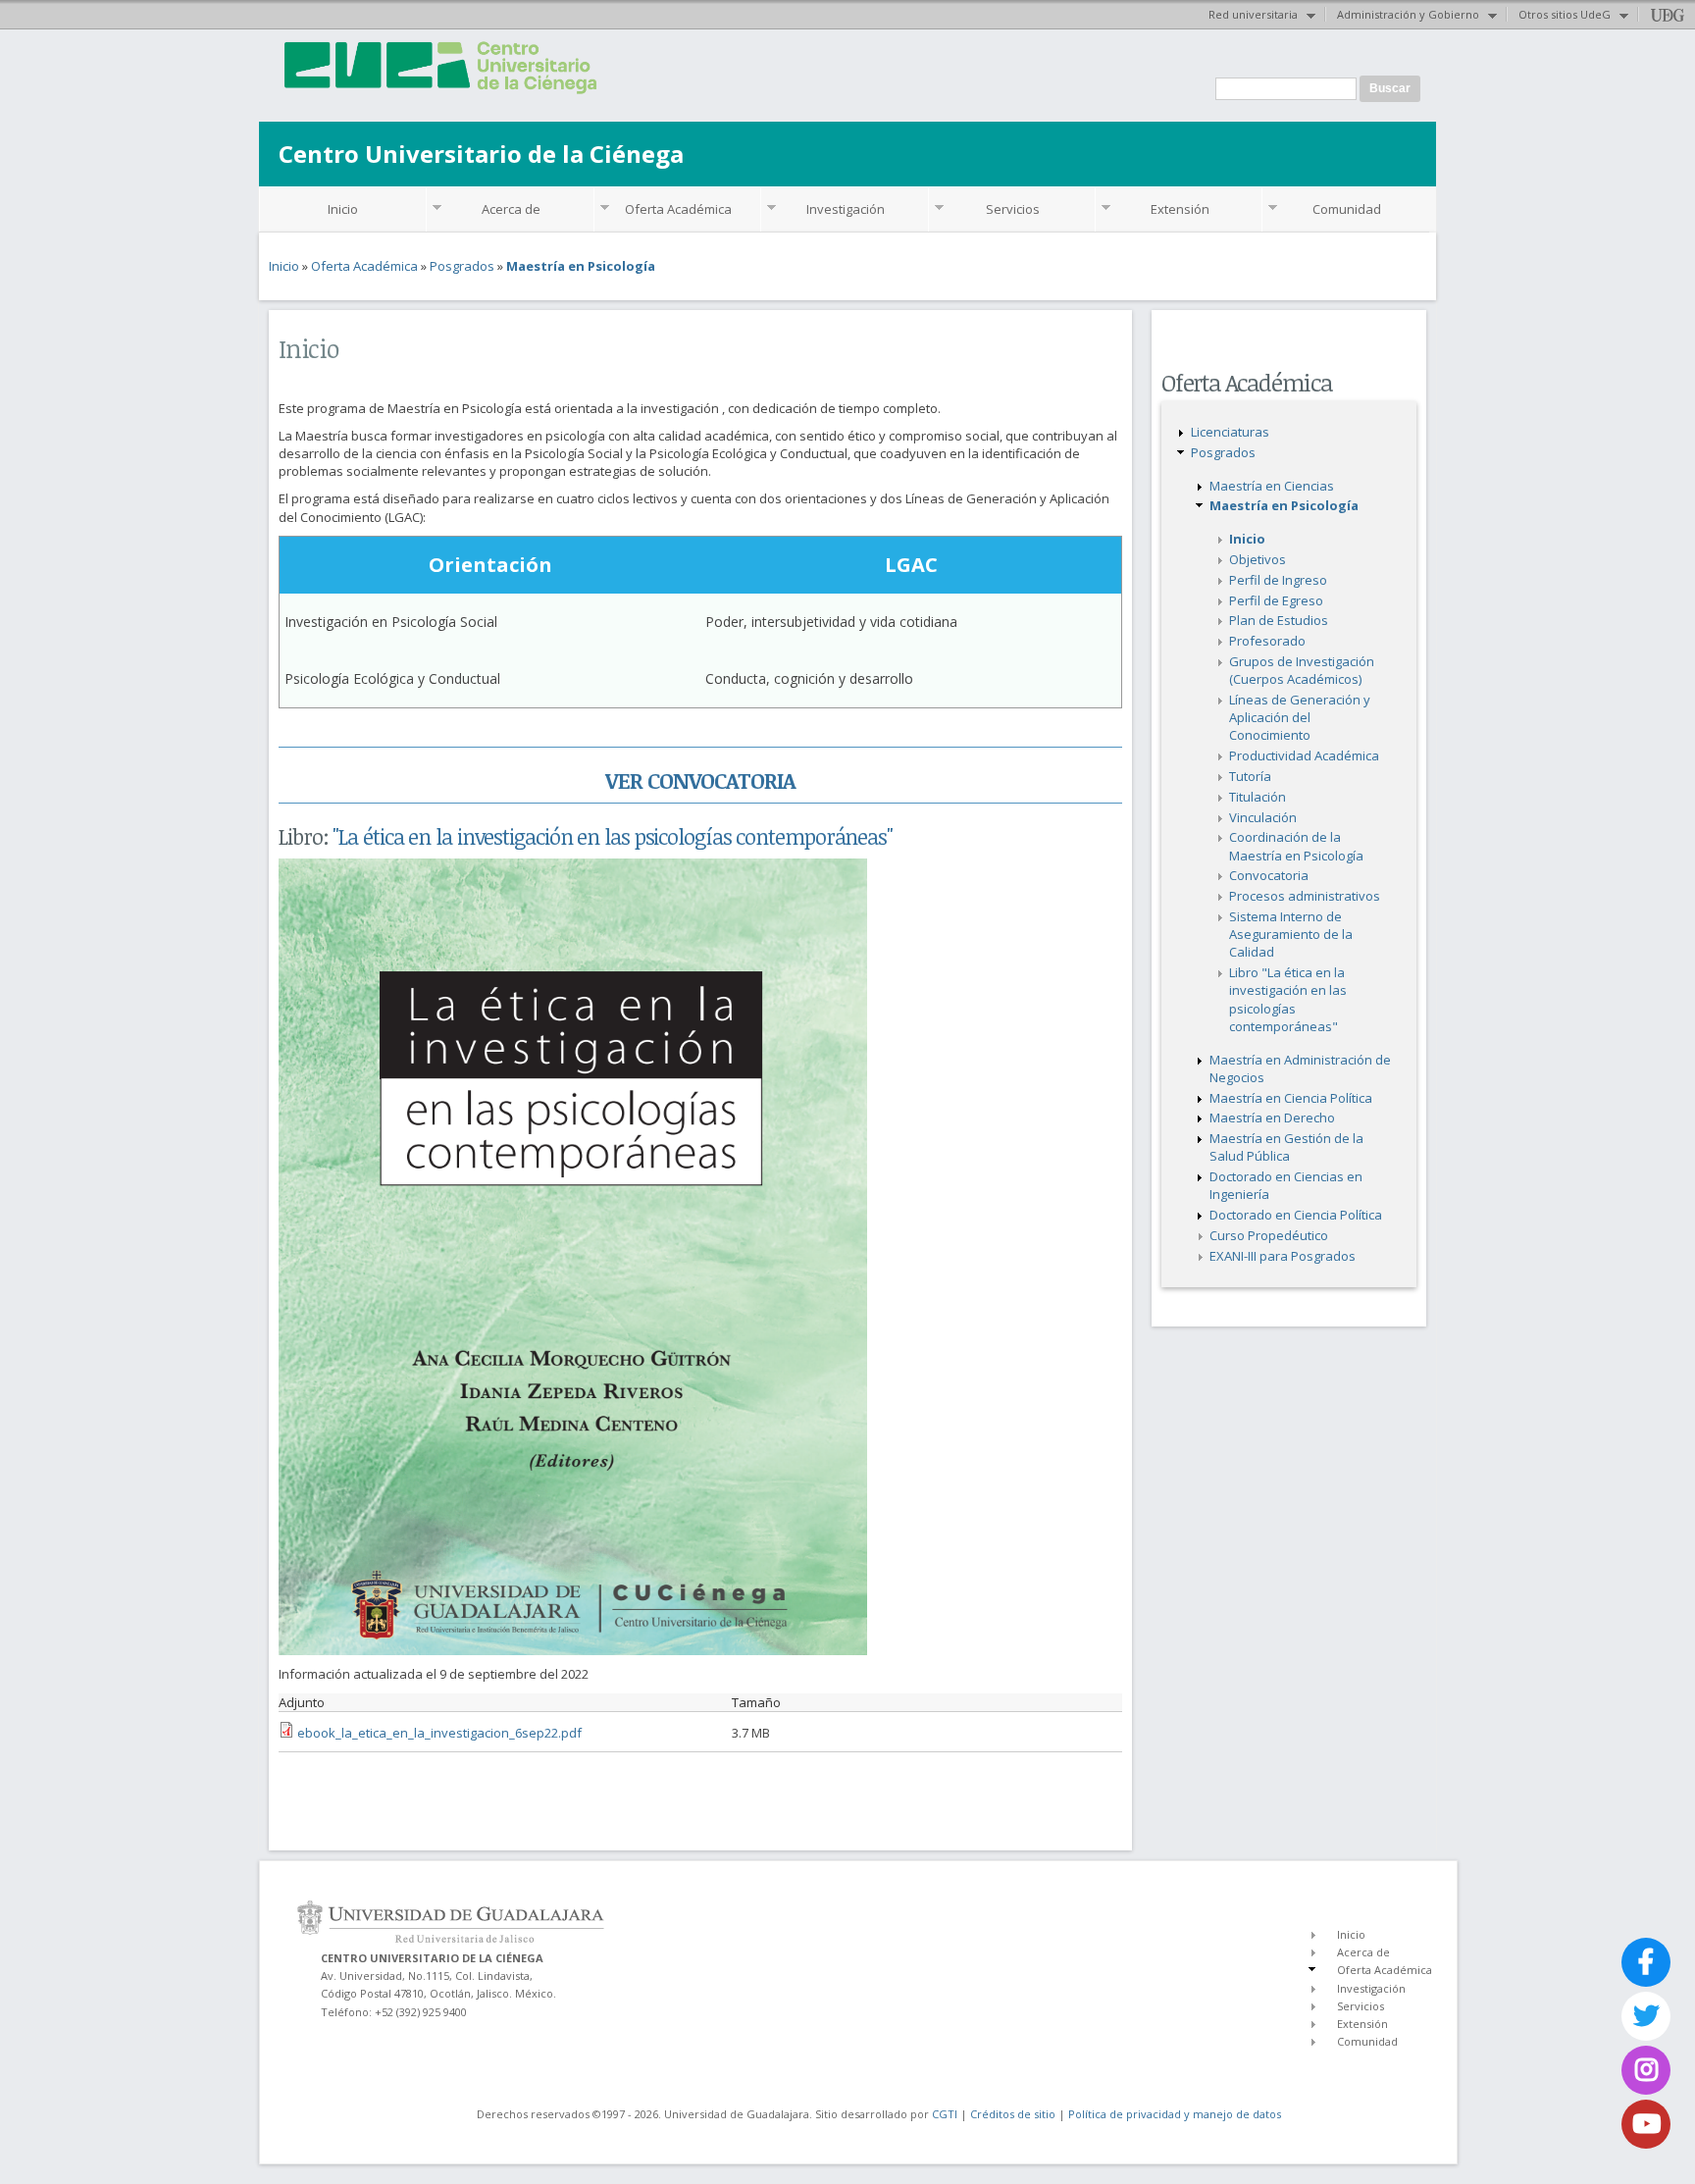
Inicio (343, 209)
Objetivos (1258, 559)
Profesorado (1267, 641)
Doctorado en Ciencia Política (1296, 1215)
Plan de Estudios (1279, 620)
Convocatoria (1269, 875)
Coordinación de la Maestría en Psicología (1296, 846)
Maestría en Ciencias (1272, 486)
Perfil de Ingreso (1278, 580)
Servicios (1013, 209)
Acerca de (511, 209)
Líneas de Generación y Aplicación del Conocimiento (1300, 717)
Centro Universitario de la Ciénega (481, 154)
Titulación (1258, 797)
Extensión (1180, 209)
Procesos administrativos (1305, 896)
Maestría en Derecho (1272, 1118)
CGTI (945, 2114)
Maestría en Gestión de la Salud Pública (1286, 1147)
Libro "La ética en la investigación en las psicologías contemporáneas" (1288, 999)
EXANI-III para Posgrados (1283, 1256)
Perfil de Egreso (1276, 600)
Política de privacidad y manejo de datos (1175, 2114)
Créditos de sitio (1013, 2114)
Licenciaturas (1230, 432)
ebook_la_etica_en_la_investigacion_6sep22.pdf (439, 1733)
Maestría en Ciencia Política (1291, 1098)
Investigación (846, 209)
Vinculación (1263, 817)
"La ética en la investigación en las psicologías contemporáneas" (613, 836)
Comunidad (1347, 209)
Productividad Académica (1304, 755)
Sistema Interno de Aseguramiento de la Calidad (1291, 934)
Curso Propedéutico (1269, 1235)
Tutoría (1250, 776)
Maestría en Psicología (581, 266)
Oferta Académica (678, 209)
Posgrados (462, 266)
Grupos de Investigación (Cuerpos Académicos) (1302, 670)
